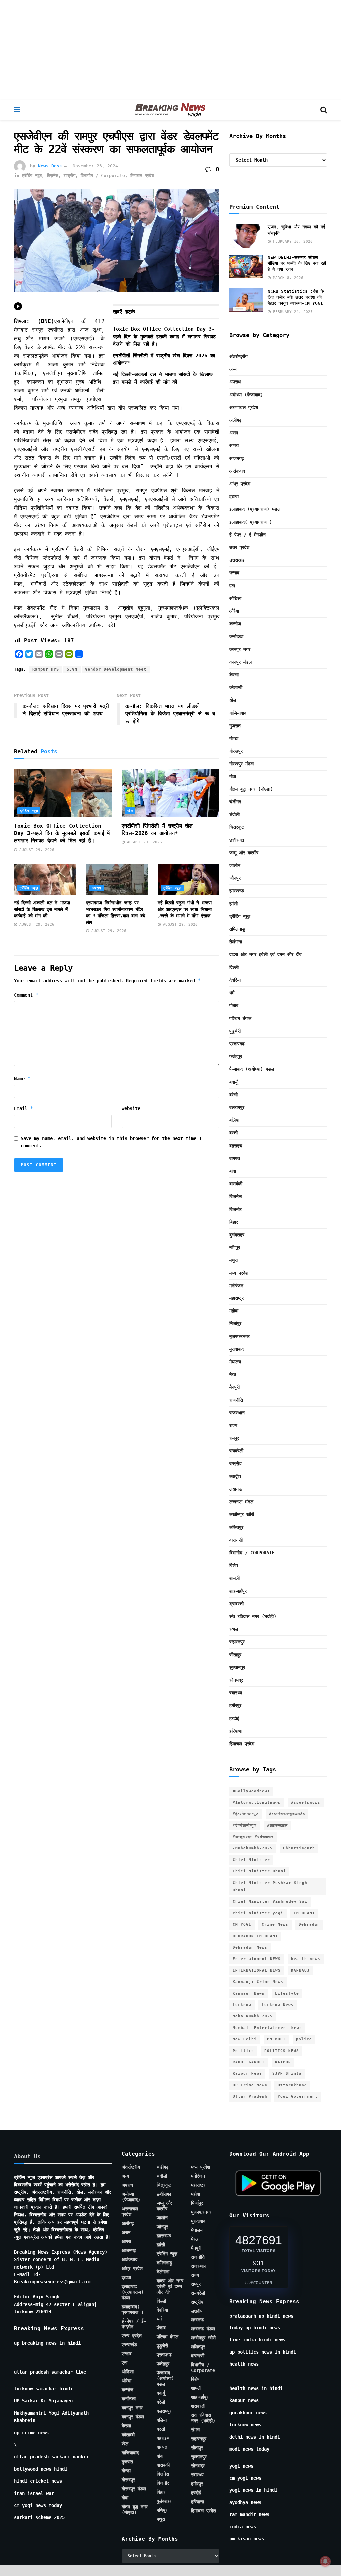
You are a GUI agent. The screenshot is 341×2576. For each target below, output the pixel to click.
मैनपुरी (235, 1387)
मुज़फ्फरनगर (240, 1336)
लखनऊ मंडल (241, 1502)
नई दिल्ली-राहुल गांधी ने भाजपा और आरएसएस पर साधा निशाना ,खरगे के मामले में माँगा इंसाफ (185, 909)
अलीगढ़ (236, 420)
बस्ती (234, 1133)
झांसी (234, 904)
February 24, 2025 (292, 312)
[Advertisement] (170, 50)
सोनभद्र (236, 1680)
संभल (234, 1629)
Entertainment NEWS (257, 1959)
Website (131, 1108)
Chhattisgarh (299, 1848)
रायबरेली (236, 1451)
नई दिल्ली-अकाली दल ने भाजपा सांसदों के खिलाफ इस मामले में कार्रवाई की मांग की (42, 909)
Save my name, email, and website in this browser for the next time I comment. (111, 1142)
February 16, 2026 (292, 241)
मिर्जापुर (235, 1323)
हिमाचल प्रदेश (142, 175)
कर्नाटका (236, 636)
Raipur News (247, 2073)
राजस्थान (237, 1413)
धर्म (232, 993)
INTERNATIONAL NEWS (257, 1971)
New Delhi (245, 2039)
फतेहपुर (236, 1056)
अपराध (96, 888)
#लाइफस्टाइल (277, 1826)
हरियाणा (236, 1731)
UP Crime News (250, 2085)
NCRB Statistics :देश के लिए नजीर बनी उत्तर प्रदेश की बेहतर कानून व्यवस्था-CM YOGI (296, 297)
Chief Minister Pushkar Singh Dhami (270, 1887)
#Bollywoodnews (251, 1791)
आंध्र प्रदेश (240, 484)
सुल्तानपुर (237, 1667)
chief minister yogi (258, 1913)
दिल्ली (234, 967)
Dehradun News (250, 1948)
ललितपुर (236, 1527)
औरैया (234, 611)
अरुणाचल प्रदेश (244, 407)
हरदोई (234, 1718)
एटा (232, 586)
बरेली (234, 1095)
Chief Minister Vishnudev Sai (270, 1902)
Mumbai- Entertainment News (267, 2028)
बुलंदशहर (237, 1235)
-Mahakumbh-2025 (253, 1848)
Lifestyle (287, 1994)
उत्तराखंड (237, 560)
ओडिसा (235, 598)
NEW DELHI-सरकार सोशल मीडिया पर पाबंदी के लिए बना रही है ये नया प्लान (297, 263)
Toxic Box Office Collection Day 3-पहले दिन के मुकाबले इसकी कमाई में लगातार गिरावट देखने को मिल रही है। (165, 337)
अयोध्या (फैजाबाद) (246, 395)
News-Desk (50, 166)
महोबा (234, 1311)
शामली (235, 1578)
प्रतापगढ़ (237, 1044)
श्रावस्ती (237, 1604)
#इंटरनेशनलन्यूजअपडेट (287, 1814)
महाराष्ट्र (237, 1298)
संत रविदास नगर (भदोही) (253, 1616)
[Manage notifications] (325, 2561)
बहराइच (236, 1146)
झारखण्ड (237, 891)
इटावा (234, 496)
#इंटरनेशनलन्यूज (246, 1814)
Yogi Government (298, 2096)
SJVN (72, 669)
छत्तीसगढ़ (237, 840)
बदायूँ (234, 1082)
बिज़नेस (53, 175)
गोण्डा (234, 738)
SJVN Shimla (287, 2073)
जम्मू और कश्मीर (244, 853)
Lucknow (242, 2005)
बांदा (233, 1171)
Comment (26, 995)
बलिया (234, 1120)
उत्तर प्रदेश (239, 547)
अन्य (233, 369)
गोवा (233, 776)
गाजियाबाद (238, 713)
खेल (130, 811)
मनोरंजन (236, 1286)
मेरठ (233, 1374)
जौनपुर (235, 878)
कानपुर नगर (240, 649)
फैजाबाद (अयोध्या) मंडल (252, 1069)
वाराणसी (236, 1540)
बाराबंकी (236, 1184)
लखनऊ (236, 1489)
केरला (234, 675)
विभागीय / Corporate (103, 175)
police (304, 2039)
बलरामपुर (237, 1107)
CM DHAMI (304, 1913)
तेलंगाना (236, 942)
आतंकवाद (237, 471)
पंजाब (234, 1005)
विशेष (234, 1565)
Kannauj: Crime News (258, 1982)
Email (24, 1108)
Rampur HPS (46, 669)
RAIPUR (283, 2062)
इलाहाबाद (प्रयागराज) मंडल (255, 509)
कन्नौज (235, 624)
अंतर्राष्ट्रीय (239, 356)
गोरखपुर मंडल (242, 764)
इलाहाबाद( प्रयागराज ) (251, 522)
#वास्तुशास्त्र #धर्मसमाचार (253, 1837)
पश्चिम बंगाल (240, 1018)
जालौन (235, 865)
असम (234, 433)
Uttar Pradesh (250, 2096)
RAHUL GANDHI (249, 2062)
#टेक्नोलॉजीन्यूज (245, 1826)
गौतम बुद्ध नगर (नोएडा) (251, 789)
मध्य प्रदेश (239, 1273)
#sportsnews (306, 1803)
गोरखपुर (236, 751)
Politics (243, 2051)
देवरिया (235, 980)
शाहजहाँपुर (238, 1591)
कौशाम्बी (236, 687)
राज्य (233, 1425)
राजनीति (236, 1400)
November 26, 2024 (95, 166)
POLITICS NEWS (282, 2051)
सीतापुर (235, 1655)
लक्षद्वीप (235, 1476)
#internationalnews (257, 1803)
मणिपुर (235, 1247)
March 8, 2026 (287, 278)
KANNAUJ (300, 1971)
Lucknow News (278, 2005)
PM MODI (276, 2039)
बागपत (235, 1158)
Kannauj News (249, 1994)
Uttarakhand (292, 2085)
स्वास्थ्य (236, 1693)
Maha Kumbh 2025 (253, 2016)
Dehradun (309, 1925)
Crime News (275, 1925)
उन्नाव (234, 573)
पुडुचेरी (235, 1031)
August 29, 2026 (36, 850)
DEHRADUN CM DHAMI (255, 1936)
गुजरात (235, 726)
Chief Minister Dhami (259, 1871)
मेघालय (235, 1362)
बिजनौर (236, 1209)
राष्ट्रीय (69, 175)
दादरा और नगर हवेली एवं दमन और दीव (266, 954)
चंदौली (235, 814)
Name (22, 1078)
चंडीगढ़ (235, 802)
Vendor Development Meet (116, 669)
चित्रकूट (237, 827)
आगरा (234, 445)
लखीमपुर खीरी (242, 1514)
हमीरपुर (235, 1705)
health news (306, 1959)
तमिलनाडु (237, 929)
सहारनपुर (237, 1642)
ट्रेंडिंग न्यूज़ (32, 175)
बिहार (234, 1222)
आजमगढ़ (237, 458)
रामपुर (234, 1438)
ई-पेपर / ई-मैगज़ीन (248, 535)
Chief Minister (251, 1860)
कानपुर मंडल (241, 662)
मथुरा (234, 1260)
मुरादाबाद (237, 1349)
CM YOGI (242, 1925)
